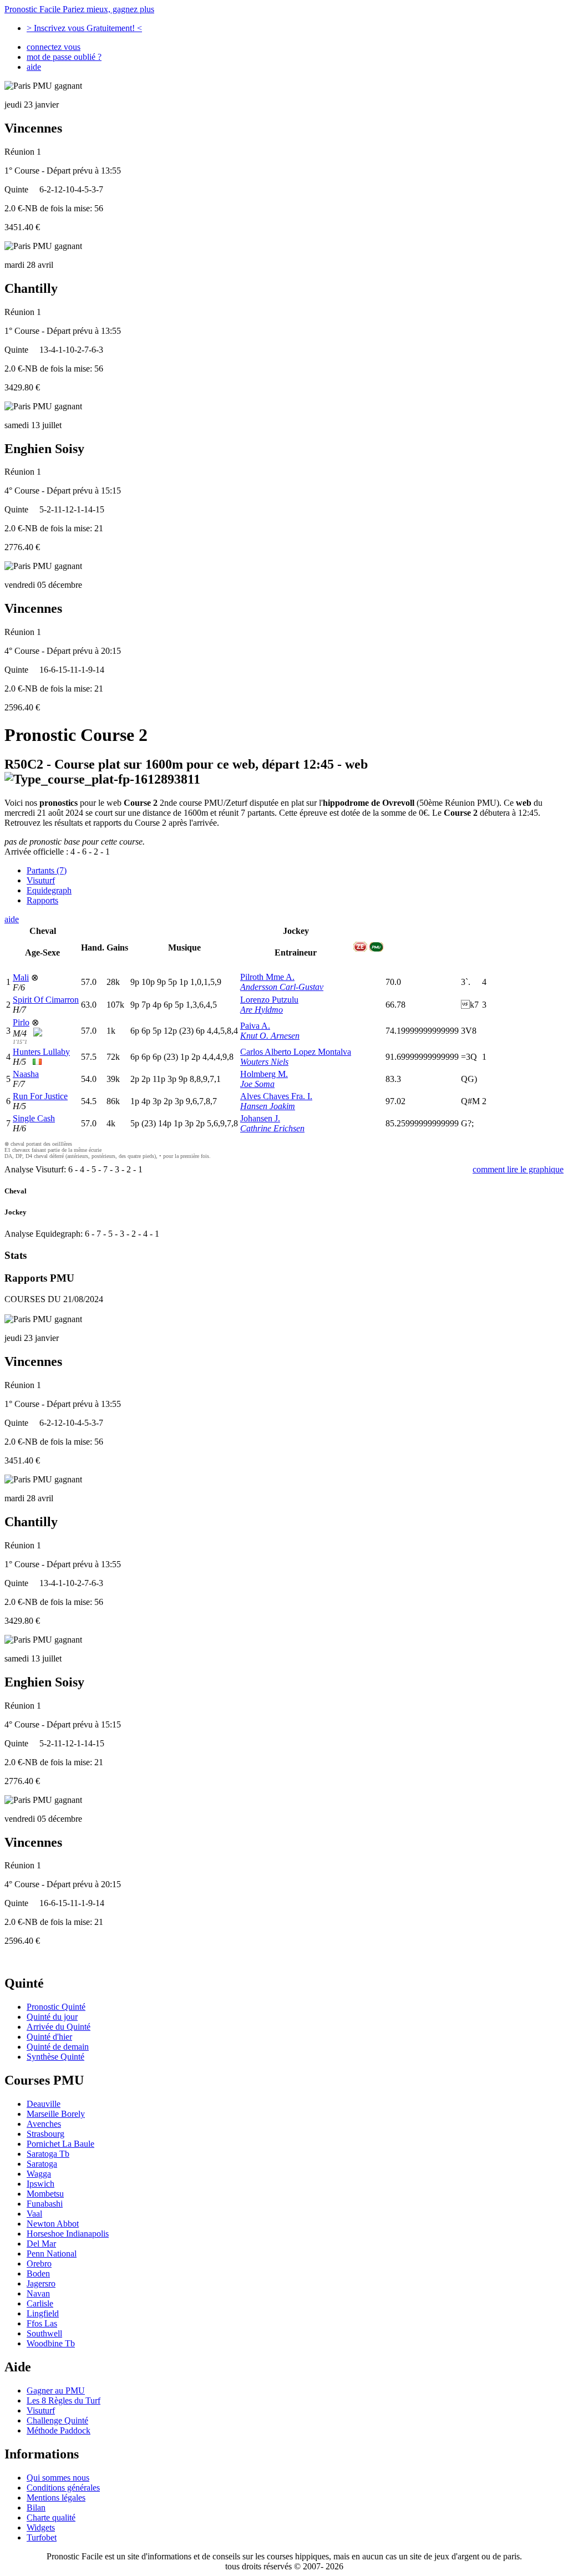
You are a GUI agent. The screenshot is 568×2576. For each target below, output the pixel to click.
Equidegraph (49, 890)
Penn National (52, 2254)
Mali (21, 977)
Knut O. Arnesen (270, 1036)
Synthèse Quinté (55, 2057)
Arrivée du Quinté (59, 2027)
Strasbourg (45, 2134)
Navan (38, 2293)
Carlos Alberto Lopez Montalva (296, 1052)
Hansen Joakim (268, 1106)
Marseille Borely (56, 2114)
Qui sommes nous (58, 2478)
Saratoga (42, 2164)
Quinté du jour (52, 2017)
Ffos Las (42, 2323)
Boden (38, 2273)
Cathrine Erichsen (272, 1128)
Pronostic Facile (79, 9)
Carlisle (40, 2303)
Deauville (44, 2104)
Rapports (42, 900)
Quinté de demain (58, 2047)
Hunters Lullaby (41, 1052)
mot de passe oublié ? (64, 57)
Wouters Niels (264, 1062)
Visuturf (41, 880)
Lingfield (43, 2313)
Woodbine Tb (51, 2343)
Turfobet (42, 2537)
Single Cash (34, 1118)
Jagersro (41, 2283)
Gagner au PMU (56, 2390)
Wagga (39, 2174)
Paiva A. (255, 1026)
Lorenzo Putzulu (269, 1000)
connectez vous (54, 47)
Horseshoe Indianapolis (68, 2234)
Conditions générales (63, 2488)
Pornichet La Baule (60, 2144)
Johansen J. (260, 1118)
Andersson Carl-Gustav (282, 987)
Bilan (36, 2508)
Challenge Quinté (57, 2420)
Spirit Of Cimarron (46, 1000)
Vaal (34, 2214)
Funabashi (45, 2204)
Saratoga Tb (48, 2154)
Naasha (26, 1074)
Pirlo (21, 1022)
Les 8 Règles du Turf (64, 2400)
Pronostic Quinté (56, 2007)
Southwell (44, 2333)
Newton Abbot (53, 2224)
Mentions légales (56, 2498)
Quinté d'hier (49, 2037)
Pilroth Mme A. (267, 977)
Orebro (39, 2263)
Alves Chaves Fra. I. (276, 1096)
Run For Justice (40, 1096)
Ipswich (40, 2184)
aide (34, 67)
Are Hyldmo (262, 1010)
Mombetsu (45, 2194)
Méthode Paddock (59, 2430)
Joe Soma (257, 1084)
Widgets (41, 2527)
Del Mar (41, 2244)
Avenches (44, 2124)
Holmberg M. (264, 1074)
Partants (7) (47, 870)
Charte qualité (51, 2517)
